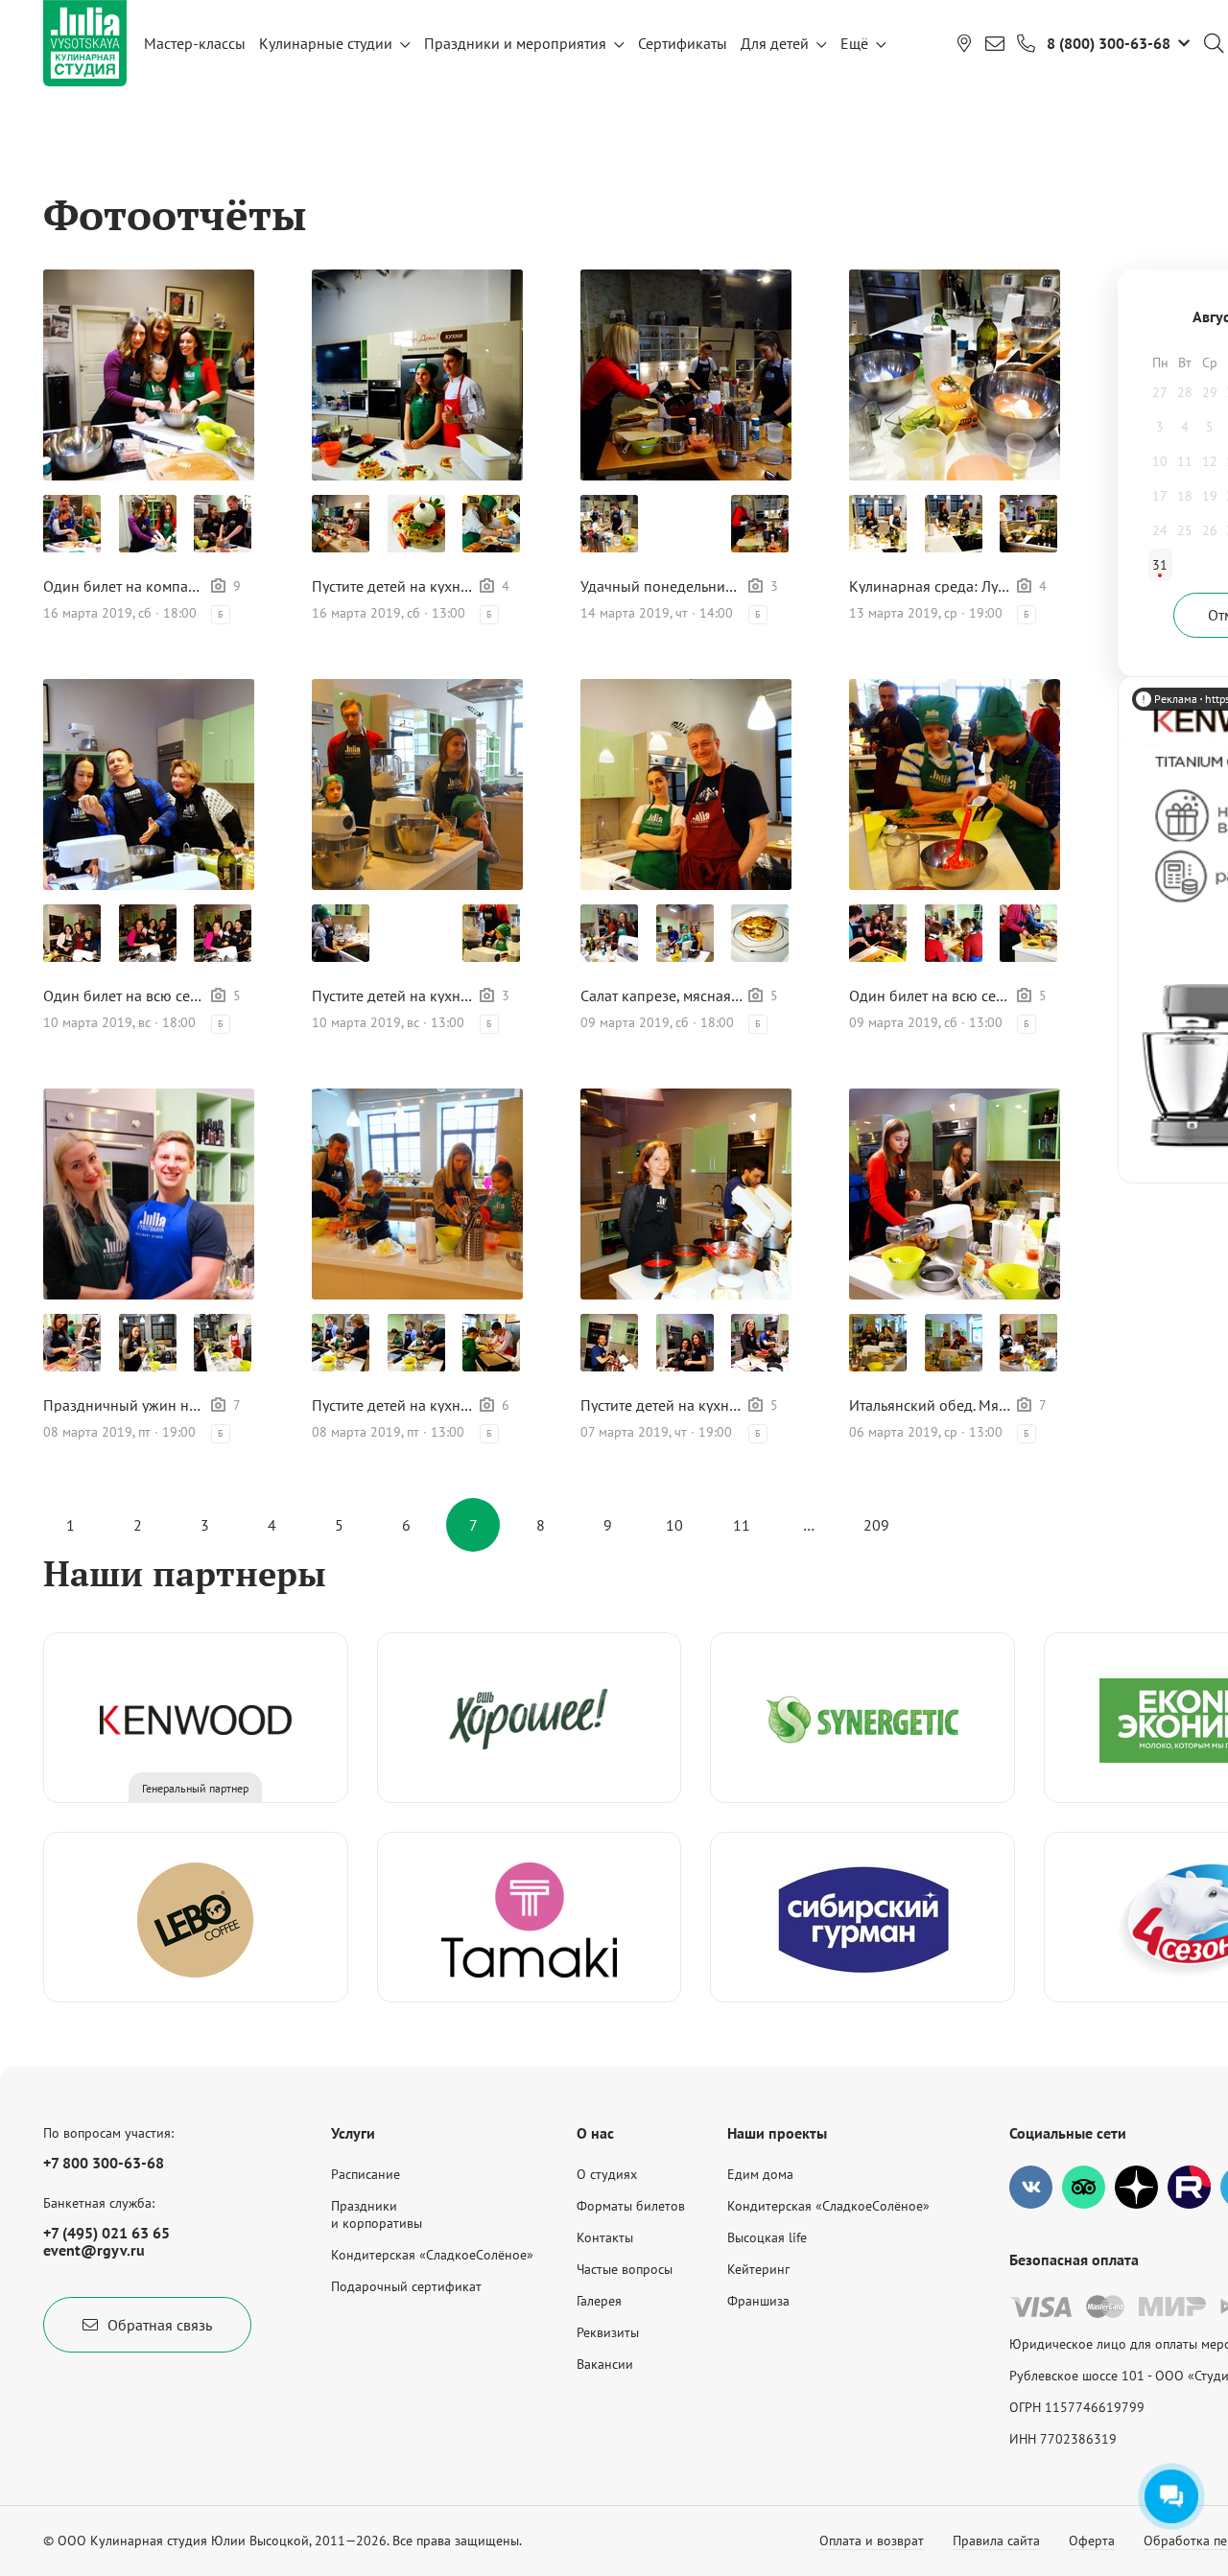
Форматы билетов (631, 2206)
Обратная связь (160, 2325)
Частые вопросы (625, 2269)
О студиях (607, 2174)
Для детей (775, 43)
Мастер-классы (195, 43)
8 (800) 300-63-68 (1109, 43)
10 (674, 1525)
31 (1160, 565)
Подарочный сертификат (406, 2286)
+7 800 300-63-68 (104, 2163)
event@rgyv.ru (94, 2250)
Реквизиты (608, 2332)
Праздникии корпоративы (377, 2214)
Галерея (599, 2301)
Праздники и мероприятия (515, 43)
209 (876, 1525)
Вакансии (605, 2364)
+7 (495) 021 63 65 (106, 2233)
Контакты (605, 2237)
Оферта (1092, 2541)
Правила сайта (996, 2541)
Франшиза (758, 2301)
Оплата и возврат (872, 2541)
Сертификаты (683, 43)
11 (742, 1525)
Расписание (366, 2174)
